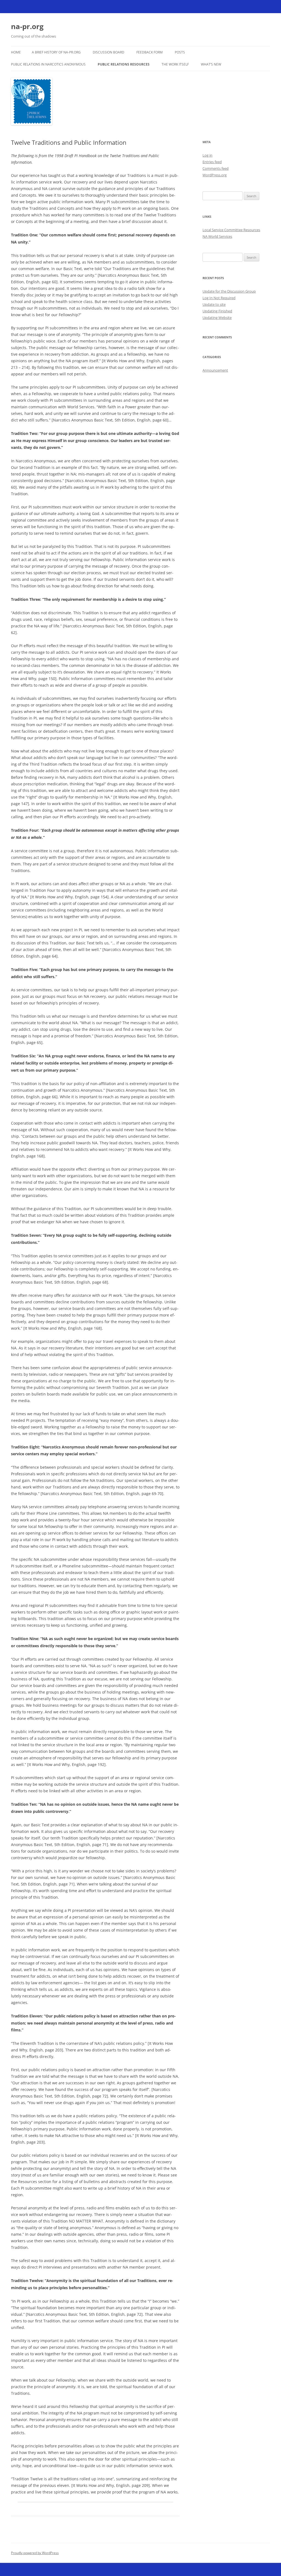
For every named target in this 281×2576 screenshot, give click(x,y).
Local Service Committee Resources (231, 230)
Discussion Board (109, 52)
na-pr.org (27, 26)
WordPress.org (215, 175)
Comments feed (216, 168)
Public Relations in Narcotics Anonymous (48, 64)
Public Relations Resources (124, 64)
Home (16, 52)
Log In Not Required (219, 298)
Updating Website (217, 318)
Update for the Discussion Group (229, 291)
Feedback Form (150, 52)
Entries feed (212, 162)
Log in (207, 155)
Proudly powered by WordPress (35, 2553)
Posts (180, 52)
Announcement (215, 370)
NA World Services (217, 236)
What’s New (211, 64)
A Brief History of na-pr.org (56, 52)
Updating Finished (217, 311)
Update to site (214, 304)
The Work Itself (175, 64)
